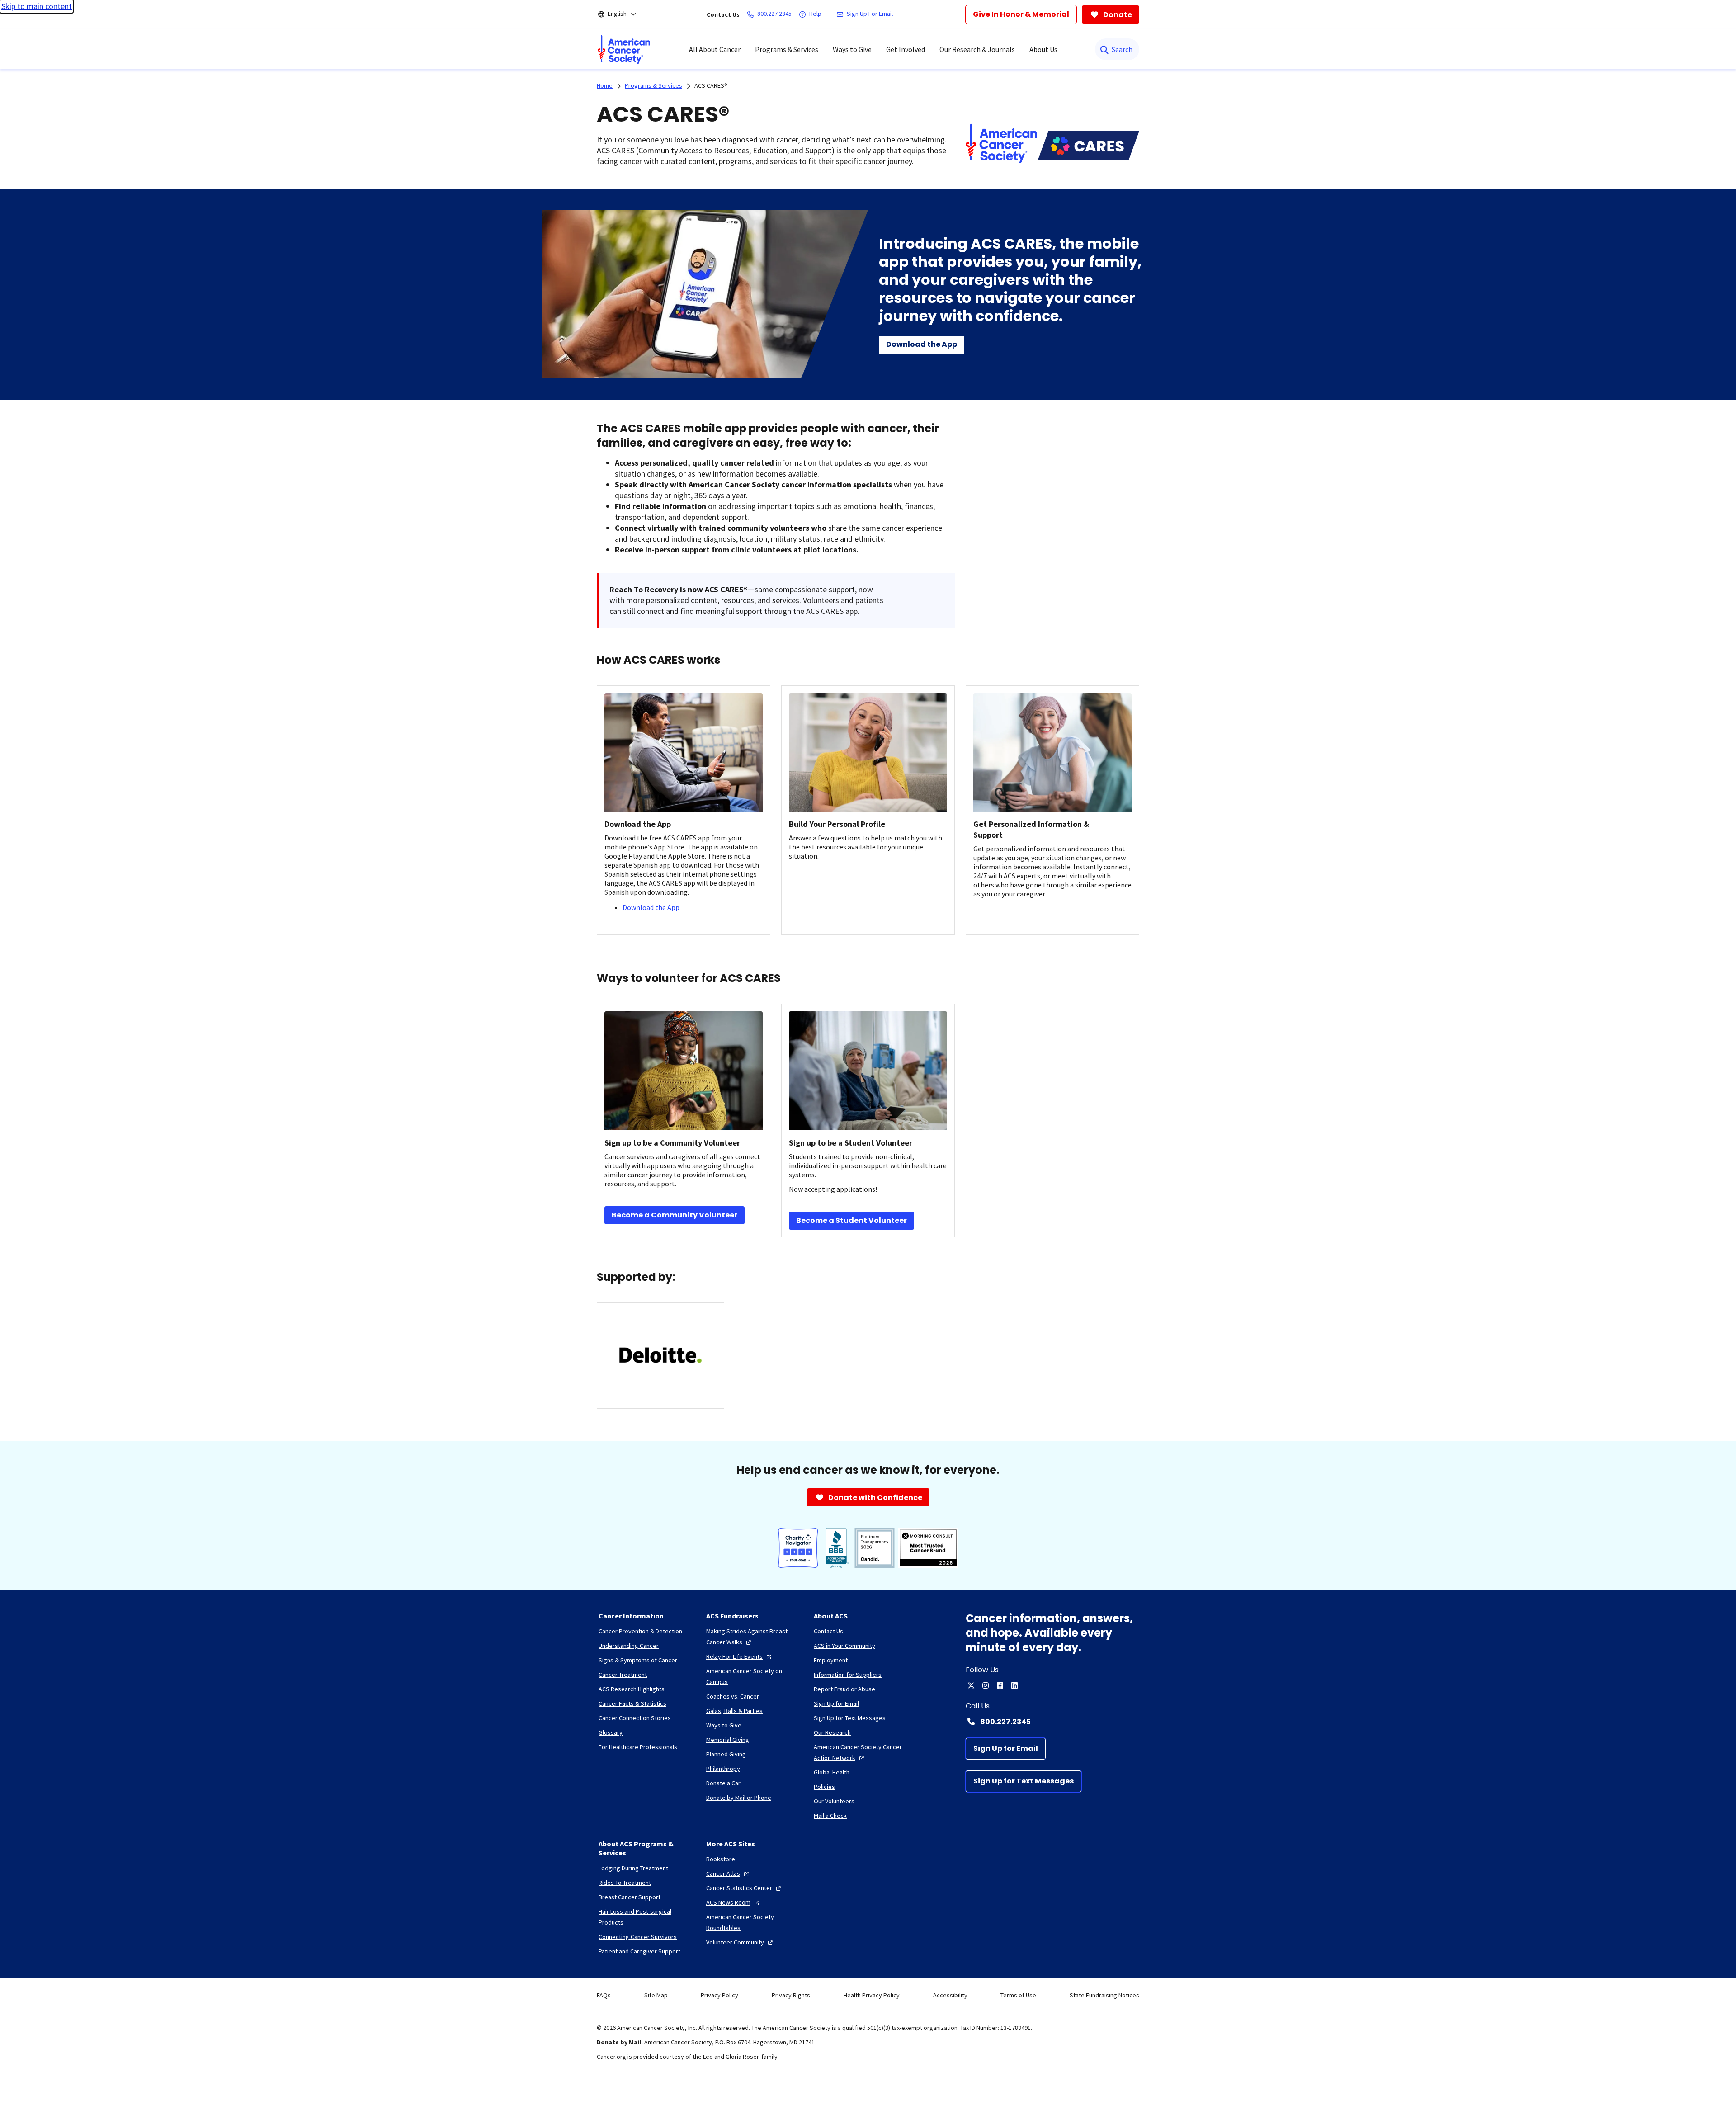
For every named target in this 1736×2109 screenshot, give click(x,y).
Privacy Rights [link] (791, 1995)
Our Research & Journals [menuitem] (977, 49)
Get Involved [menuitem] (906, 49)
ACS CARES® (711, 85)
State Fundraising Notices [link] (1104, 1995)
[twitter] (971, 1685)
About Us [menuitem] (1043, 49)
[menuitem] (624, 49)
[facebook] (1000, 1685)
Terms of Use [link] (1018, 1995)
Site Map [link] (656, 1995)
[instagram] (986, 1685)
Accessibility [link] (950, 1995)
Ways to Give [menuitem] (852, 49)
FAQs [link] (604, 1995)
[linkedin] (1014, 1685)
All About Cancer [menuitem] (715, 49)
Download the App (651, 907)
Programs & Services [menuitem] (787, 49)
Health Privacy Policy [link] (872, 1995)
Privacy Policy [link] (719, 1995)
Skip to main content (37, 6)
